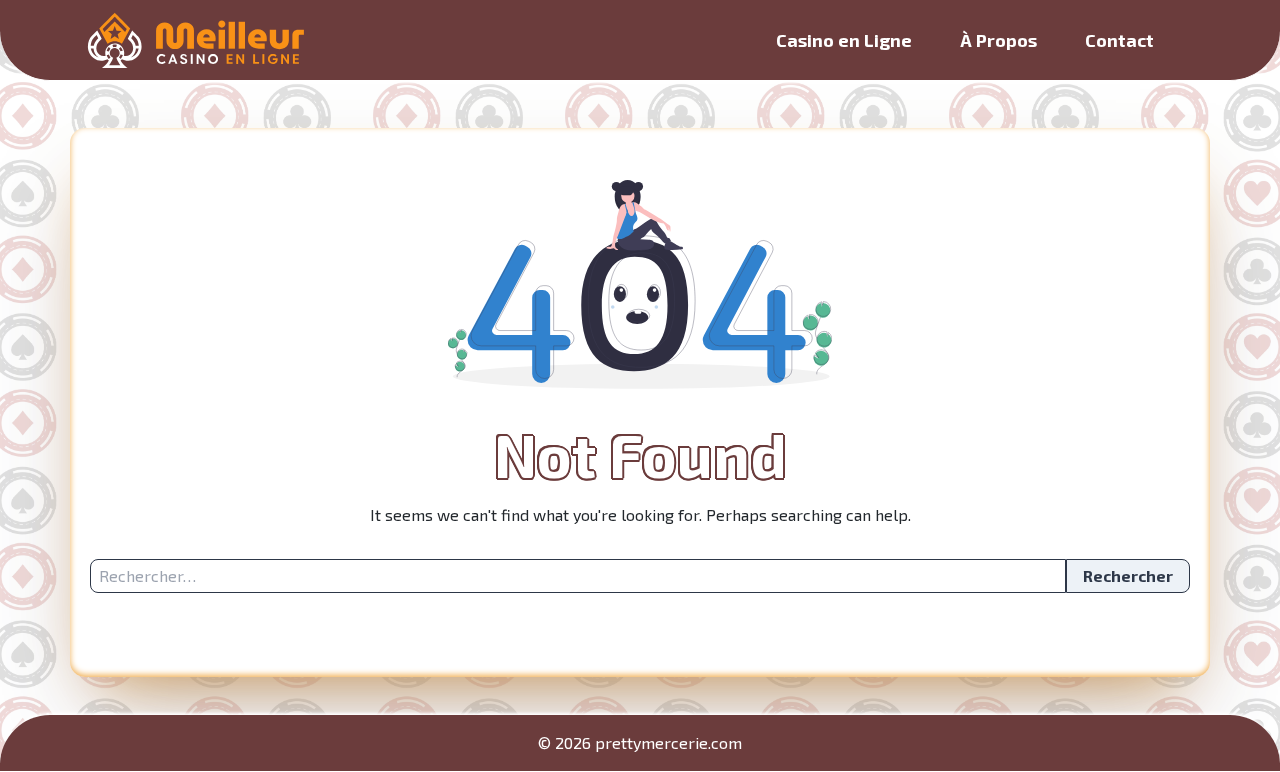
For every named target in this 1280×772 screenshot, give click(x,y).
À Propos (998, 40)
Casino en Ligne (844, 40)
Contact (1119, 40)
